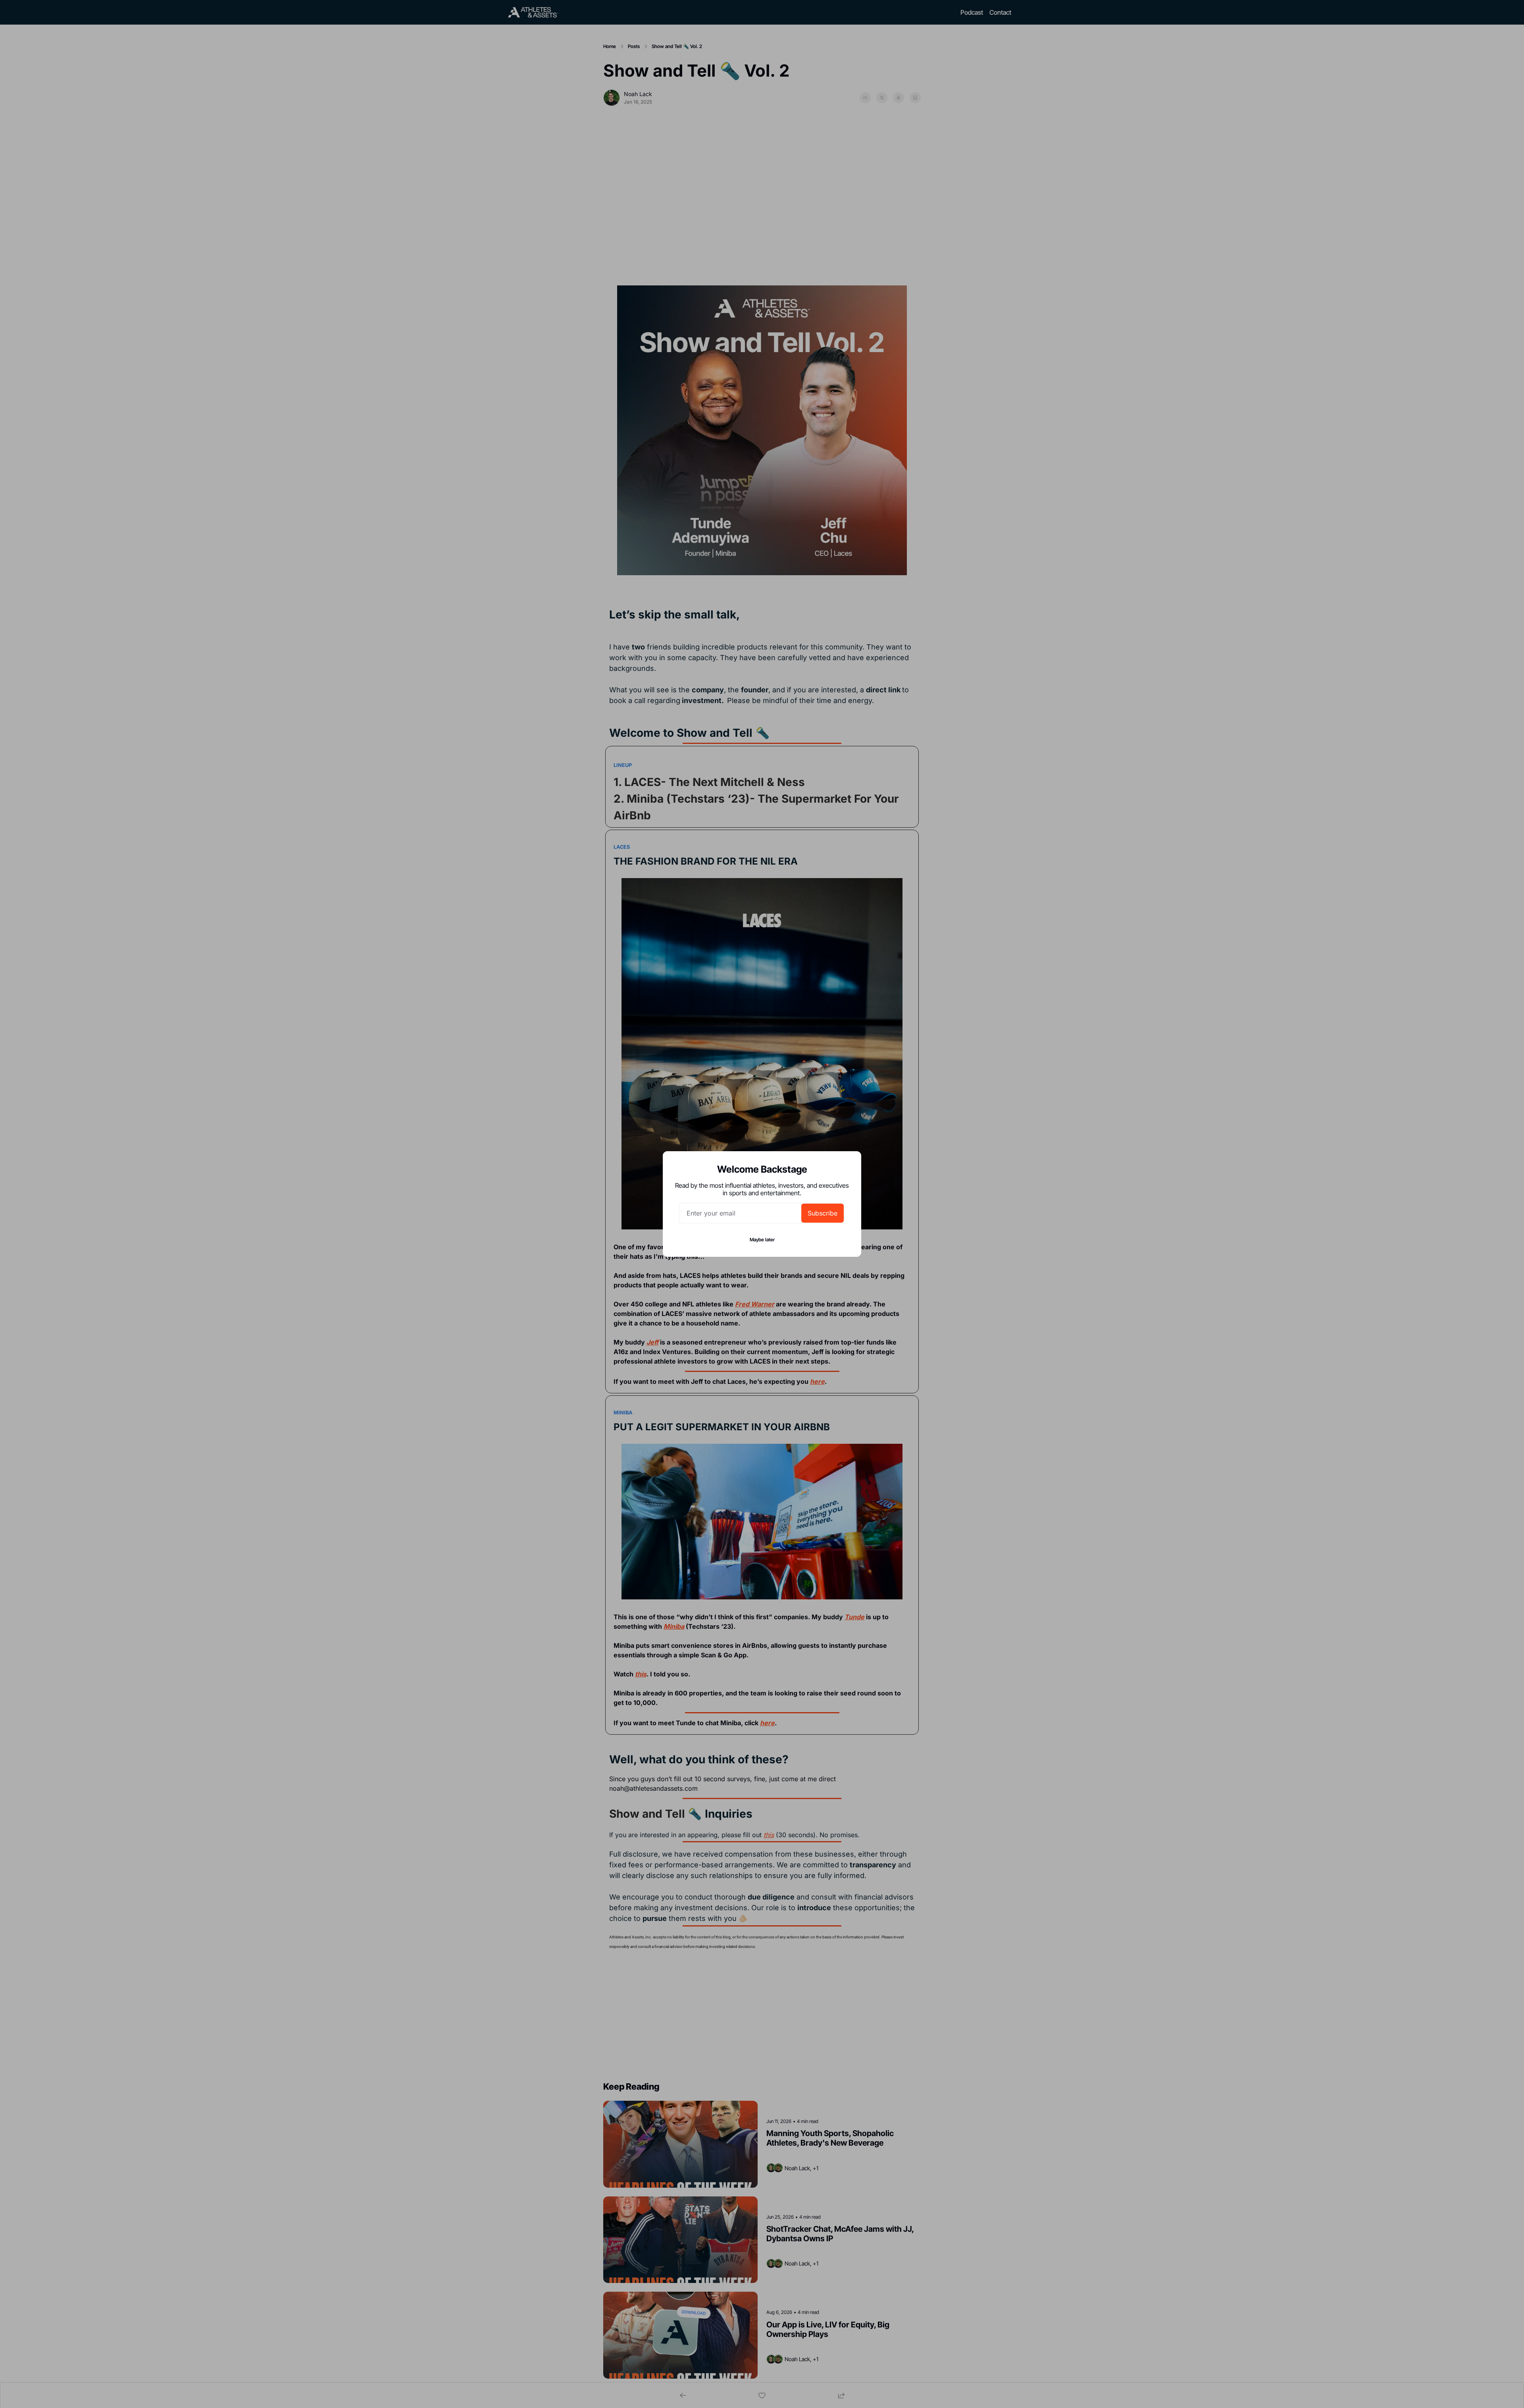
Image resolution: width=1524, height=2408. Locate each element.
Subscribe (823, 1213)
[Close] (849, 1164)
